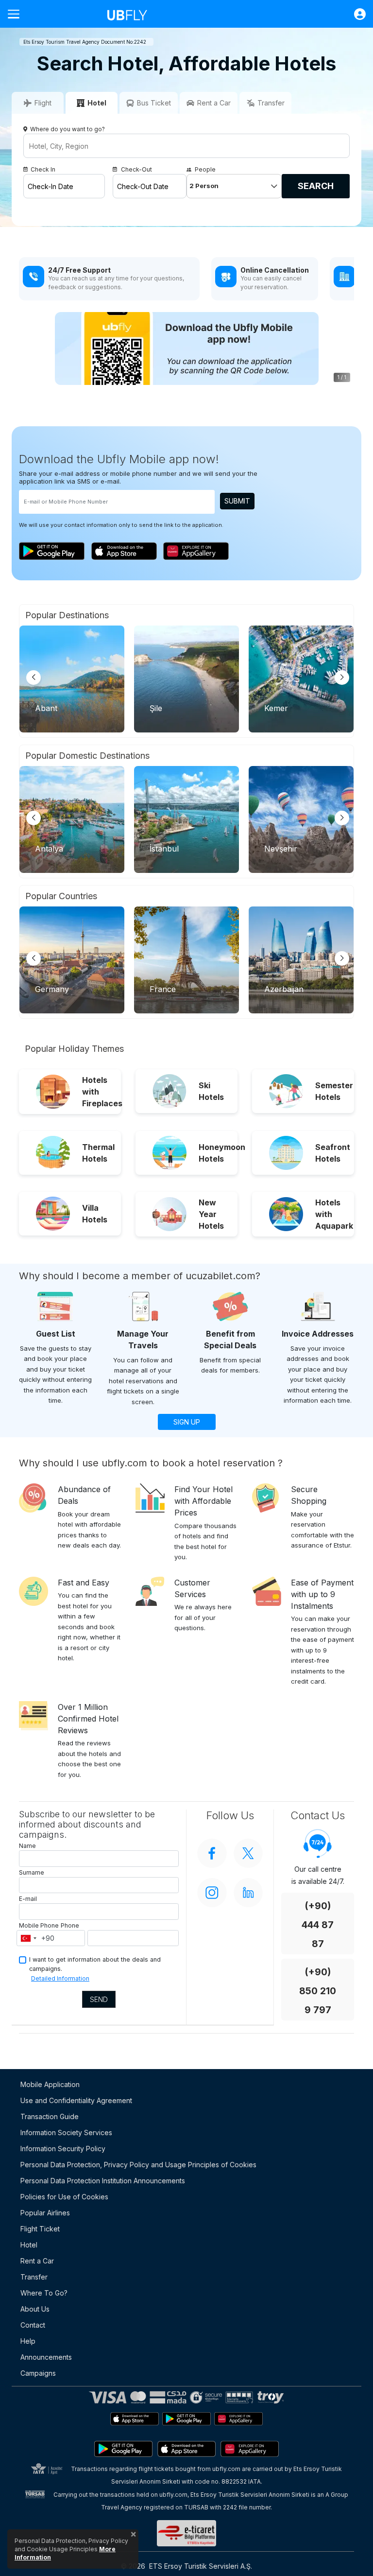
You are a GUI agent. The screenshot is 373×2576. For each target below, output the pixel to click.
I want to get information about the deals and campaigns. (95, 1964)
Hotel (29, 2245)
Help (28, 2341)
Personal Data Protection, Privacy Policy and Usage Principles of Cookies (138, 2165)
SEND (99, 1999)
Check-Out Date (143, 186)
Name (27, 1846)
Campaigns (38, 2373)
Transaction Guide (50, 2116)
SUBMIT (237, 501)
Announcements (46, 2357)
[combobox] (28, 1938)
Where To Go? (44, 2293)
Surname (32, 1872)
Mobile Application (50, 2084)
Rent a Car (37, 2261)
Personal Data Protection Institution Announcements (103, 2181)
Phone (70, 1925)
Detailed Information (60, 1978)
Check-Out (136, 169)
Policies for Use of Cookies (64, 2197)
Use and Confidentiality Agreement (76, 2100)
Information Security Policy (63, 2149)
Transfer (34, 2277)
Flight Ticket (40, 2229)
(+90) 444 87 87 (318, 1925)
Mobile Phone (39, 1925)
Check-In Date (51, 186)
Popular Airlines (45, 2213)
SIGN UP (187, 1422)
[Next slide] (342, 678)
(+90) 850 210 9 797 (318, 1991)
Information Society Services (66, 2132)
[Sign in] (355, 14)
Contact (33, 2325)
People (205, 169)
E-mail (28, 1899)
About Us (35, 2309)
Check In (43, 169)
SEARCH (316, 186)
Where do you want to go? (68, 129)
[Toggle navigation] (17, 14)
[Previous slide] (34, 678)
